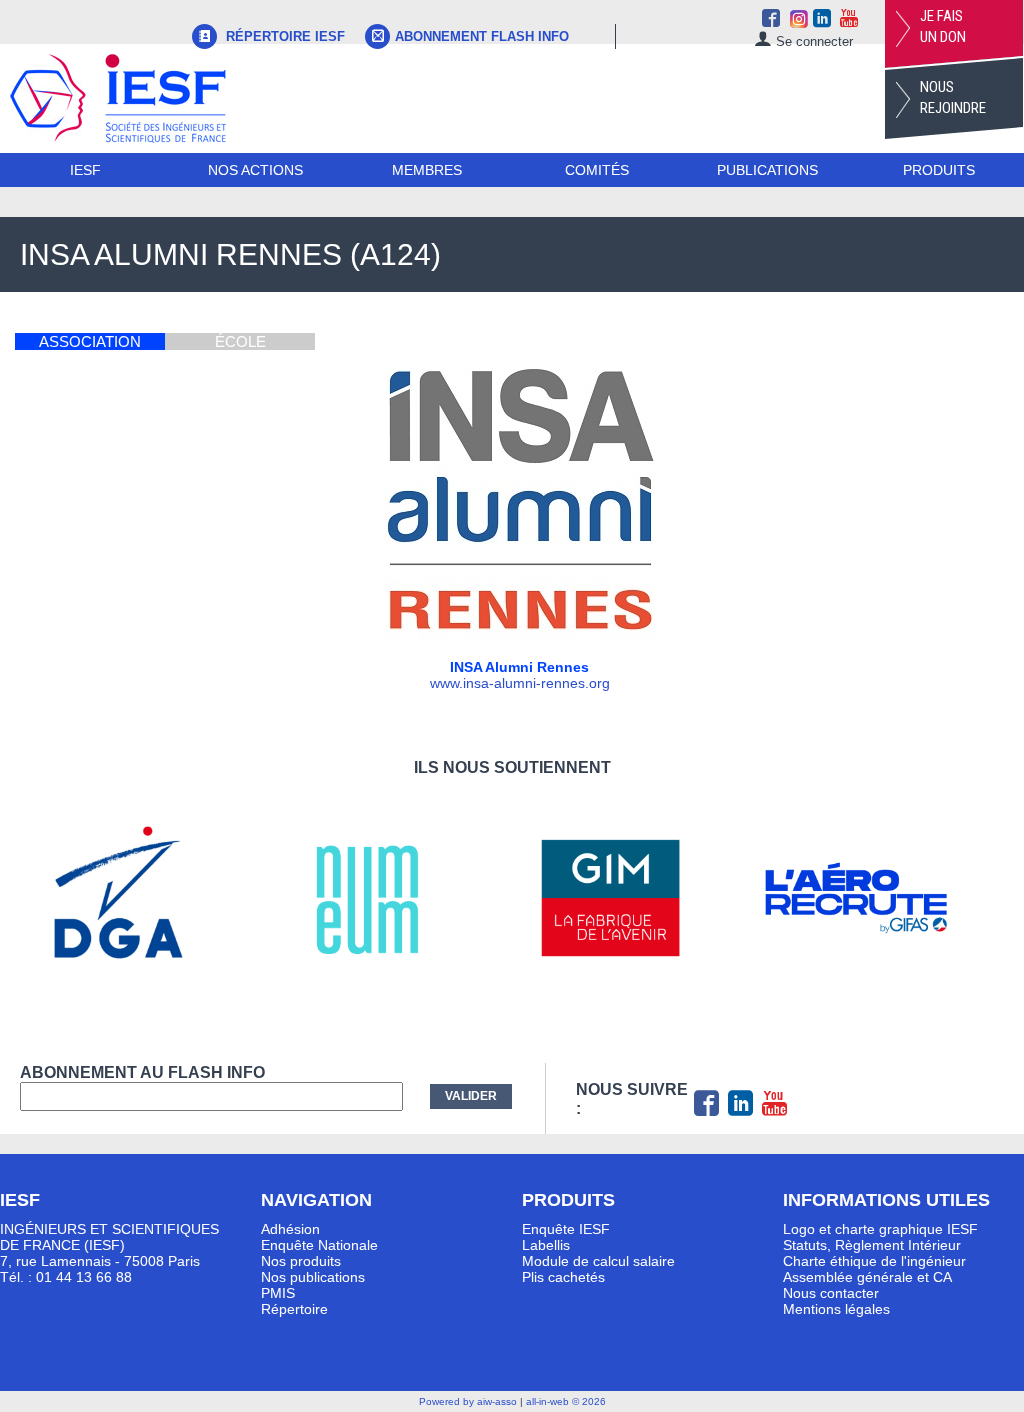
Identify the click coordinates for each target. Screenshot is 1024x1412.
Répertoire (294, 1309)
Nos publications (313, 1277)
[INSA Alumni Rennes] (520, 636)
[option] (143, 897)
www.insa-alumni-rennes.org (520, 683)
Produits (939, 170)
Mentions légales (836, 1309)
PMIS (278, 1293)
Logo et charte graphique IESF (880, 1229)
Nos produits (301, 1261)
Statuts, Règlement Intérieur (872, 1245)
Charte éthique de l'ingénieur (874, 1261)
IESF (85, 170)
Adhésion (290, 1229)
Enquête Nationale (319, 1245)
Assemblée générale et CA (867, 1277)
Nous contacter (831, 1293)
